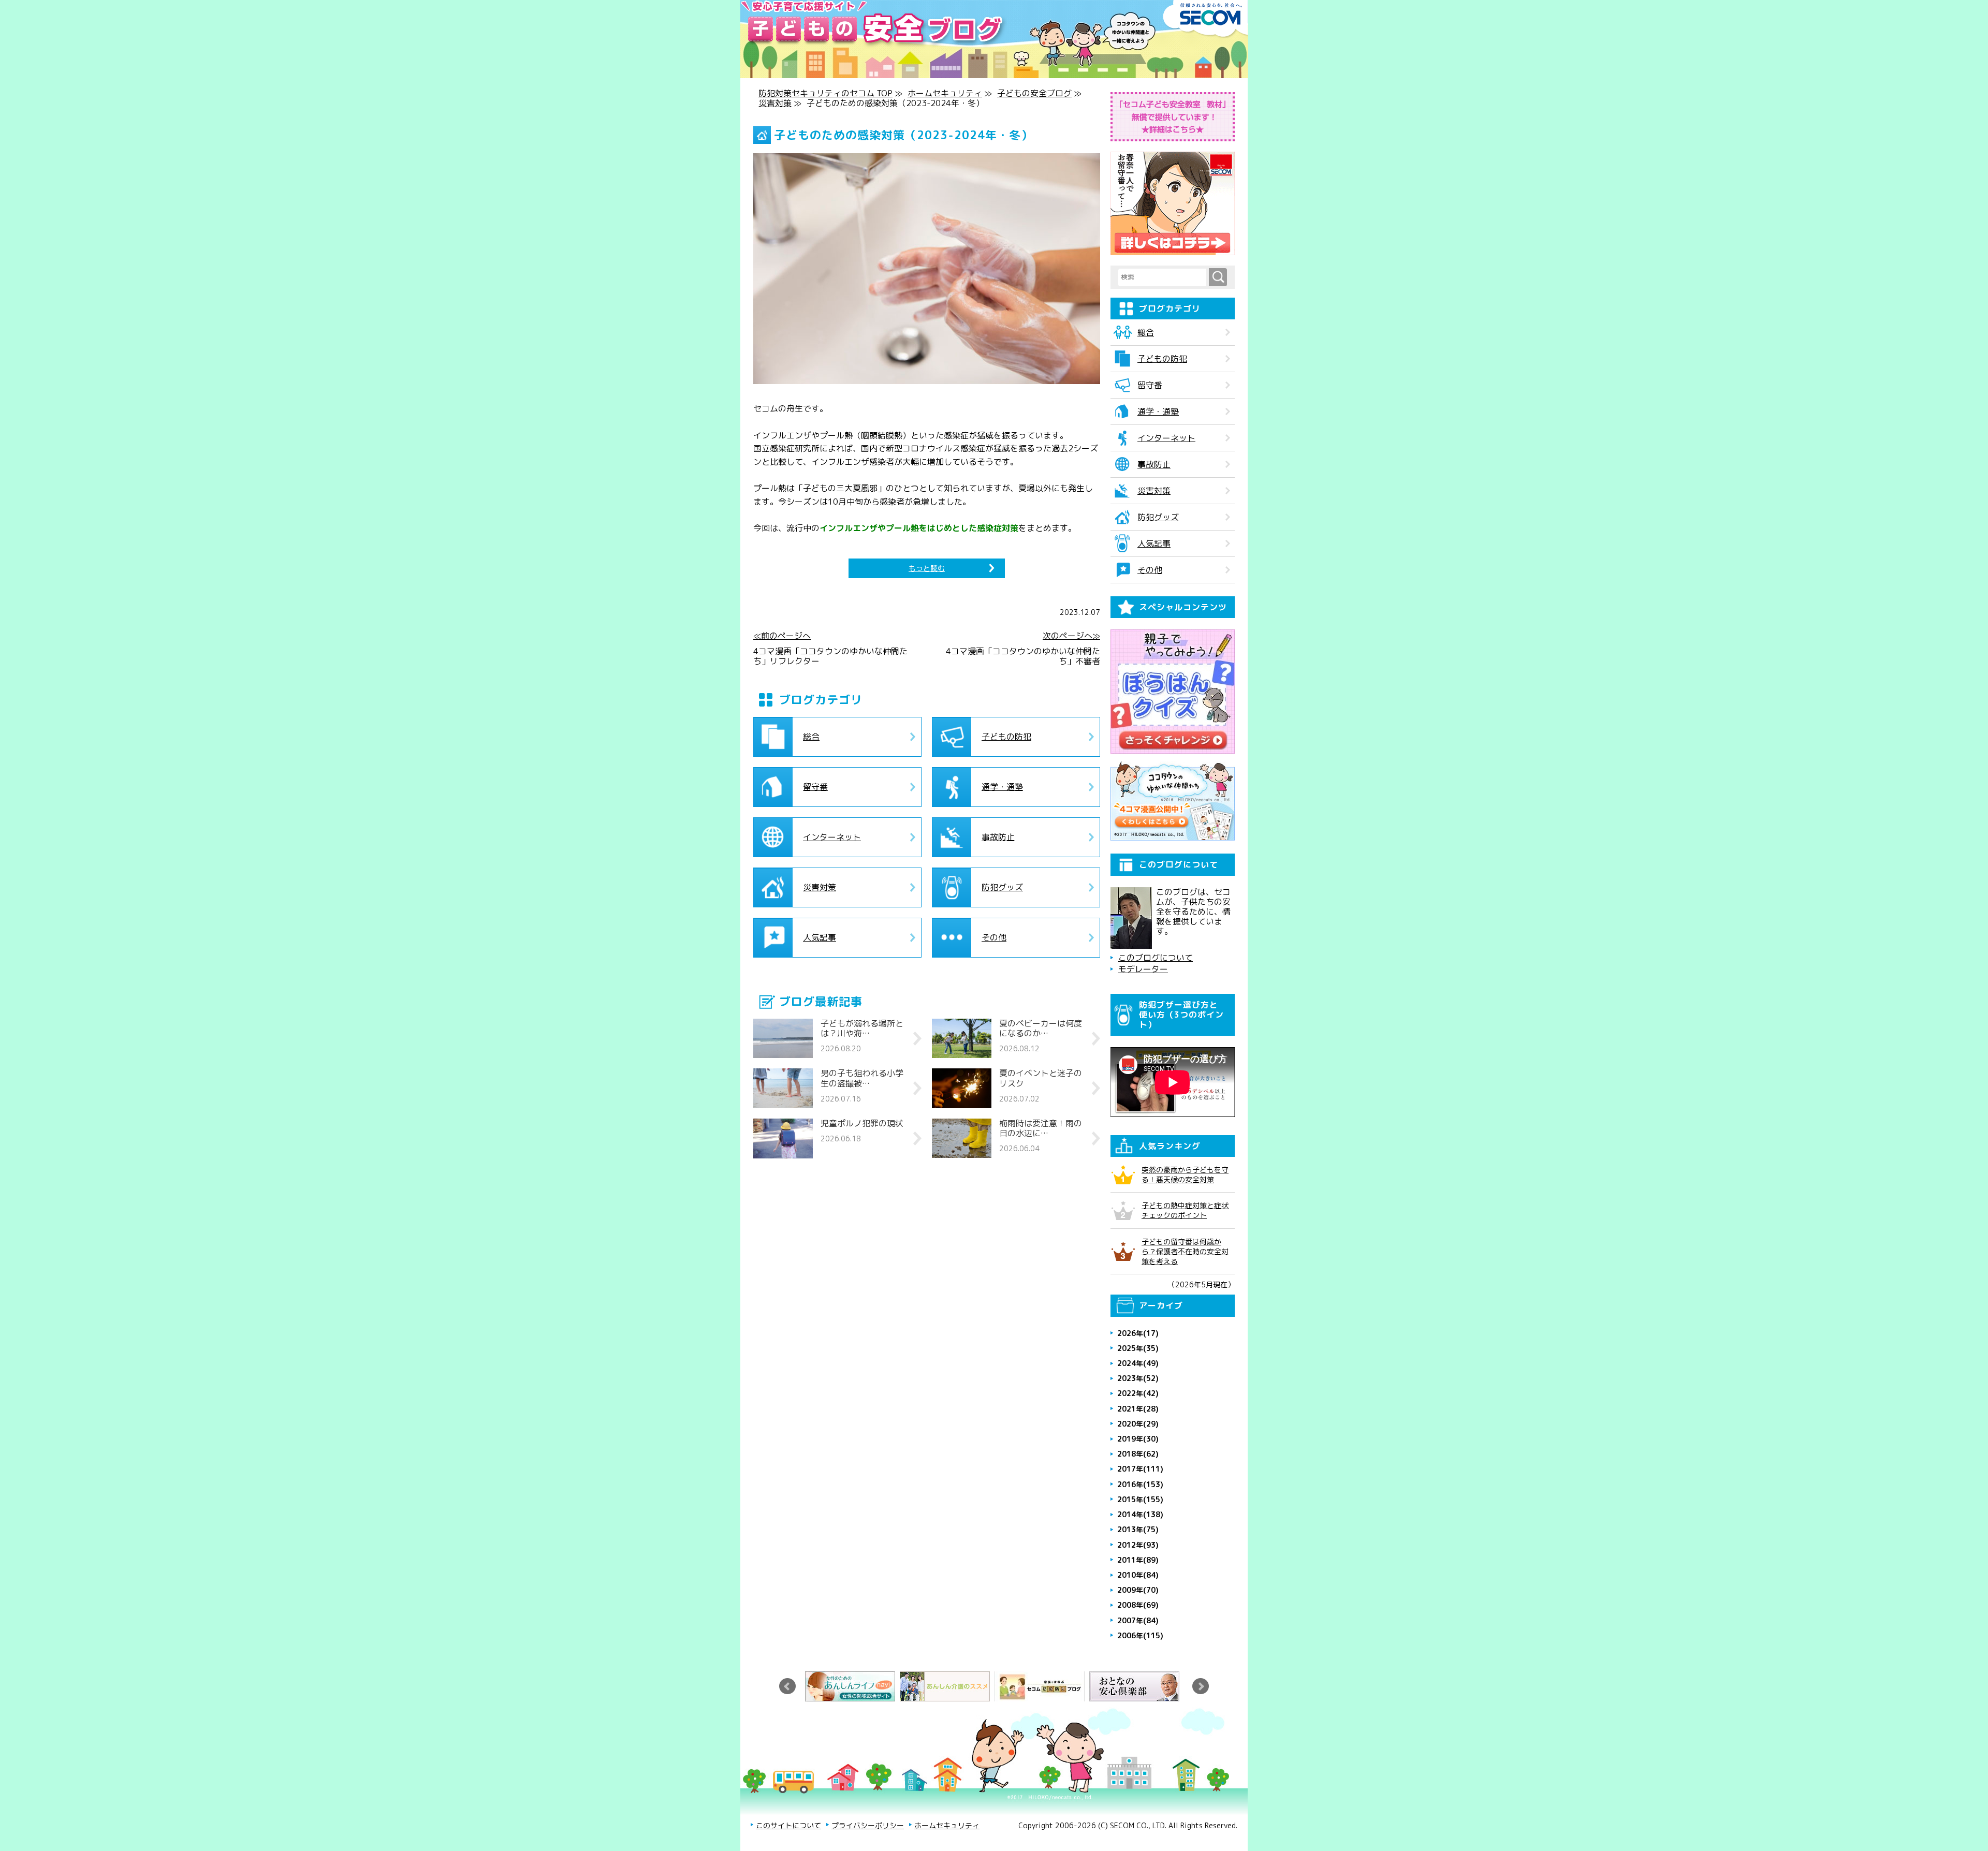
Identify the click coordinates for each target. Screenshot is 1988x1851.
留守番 (815, 787)
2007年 (1138, 1620)
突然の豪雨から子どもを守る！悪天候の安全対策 (1185, 1174)
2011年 (1138, 1560)
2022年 (1138, 1393)
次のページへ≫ (1071, 636)
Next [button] (1201, 1686)
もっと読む (927, 568)
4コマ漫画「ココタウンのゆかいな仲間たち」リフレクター (830, 656)
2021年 (1138, 1409)
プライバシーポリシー (868, 1825)
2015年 (1140, 1499)
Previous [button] (787, 1686)
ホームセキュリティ (945, 93)
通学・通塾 (1002, 787)
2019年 (1138, 1439)
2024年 (1138, 1363)
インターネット (832, 837)
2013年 (1138, 1529)
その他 (994, 937)
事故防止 (998, 837)
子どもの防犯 (1006, 737)
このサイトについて (788, 1825)
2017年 (1140, 1469)
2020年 (1138, 1424)
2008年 (1138, 1605)
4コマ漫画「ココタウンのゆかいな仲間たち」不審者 (1023, 656)
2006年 (1140, 1635)
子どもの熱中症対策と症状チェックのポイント (1185, 1210)
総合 (811, 737)
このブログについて (1156, 958)
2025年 (1138, 1348)
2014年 (1140, 1514)
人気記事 (820, 937)
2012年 (1138, 1545)
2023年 (1138, 1378)
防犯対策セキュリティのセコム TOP (825, 93)
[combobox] (1164, 277)
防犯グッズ (1002, 887)
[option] (852, 1686)
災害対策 (775, 103)
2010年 (1138, 1575)
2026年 (1138, 1333)
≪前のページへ (782, 636)
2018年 (1138, 1454)
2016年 (1140, 1484)
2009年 (1138, 1590)
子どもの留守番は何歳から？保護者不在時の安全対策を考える (1185, 1251)
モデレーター (1143, 969)
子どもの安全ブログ (1034, 93)
